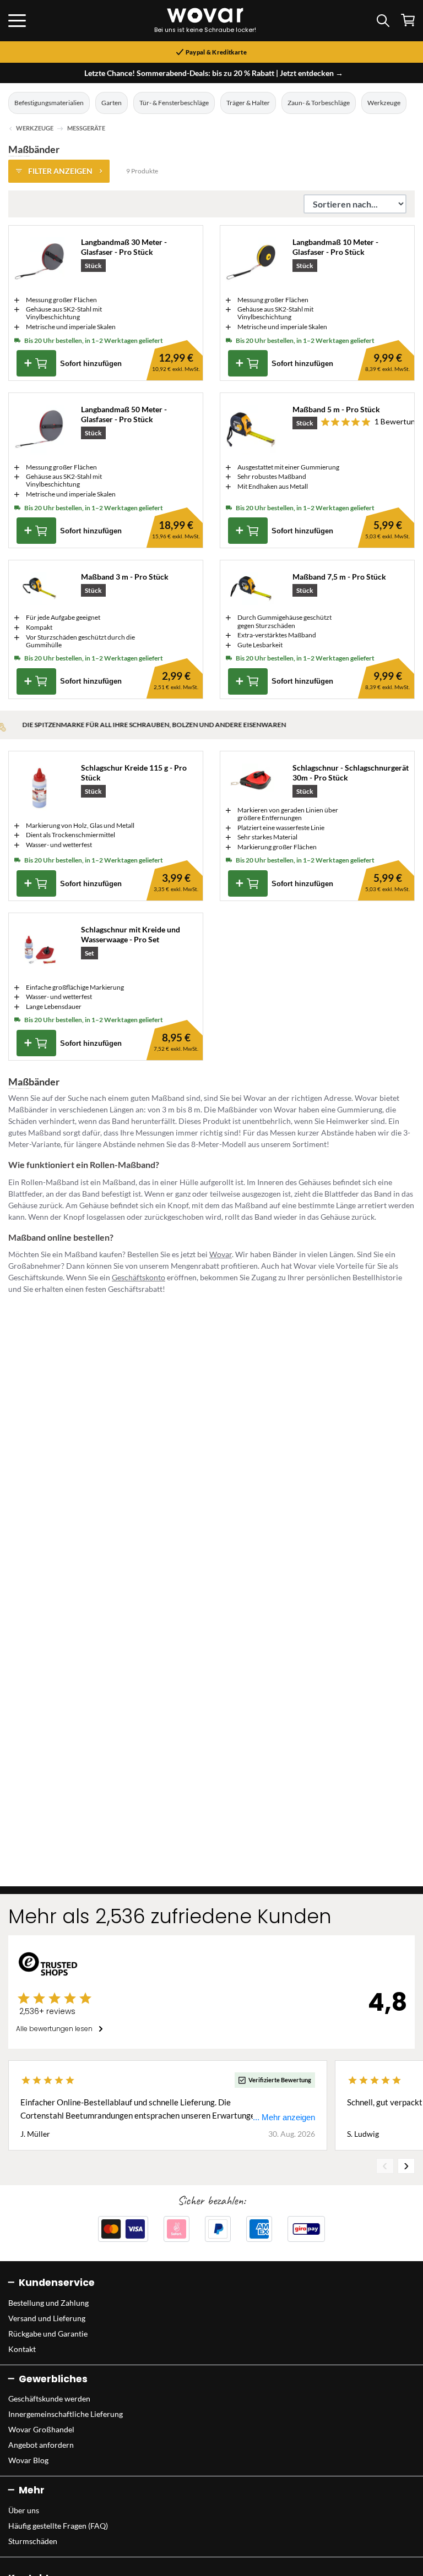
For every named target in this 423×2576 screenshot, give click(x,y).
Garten (112, 103)
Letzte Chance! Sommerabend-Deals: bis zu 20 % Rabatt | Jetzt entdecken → (214, 73)
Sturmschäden (33, 2541)
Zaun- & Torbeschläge (319, 103)
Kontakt (22, 2349)
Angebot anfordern (41, 2445)
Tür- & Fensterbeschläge (174, 103)
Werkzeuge (384, 103)
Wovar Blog (28, 2460)
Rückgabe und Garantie (48, 2334)
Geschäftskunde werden (49, 2398)
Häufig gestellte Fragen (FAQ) (58, 2526)
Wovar (221, 1254)
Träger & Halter (248, 103)
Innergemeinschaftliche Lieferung (66, 2414)
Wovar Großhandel (41, 2429)
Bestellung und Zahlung (48, 2303)
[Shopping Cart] (408, 20)
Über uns (24, 2510)
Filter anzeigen (60, 171)
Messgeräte (86, 128)
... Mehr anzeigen (284, 2117)
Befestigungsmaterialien (49, 103)
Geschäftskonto (139, 1277)
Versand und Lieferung (47, 2318)
